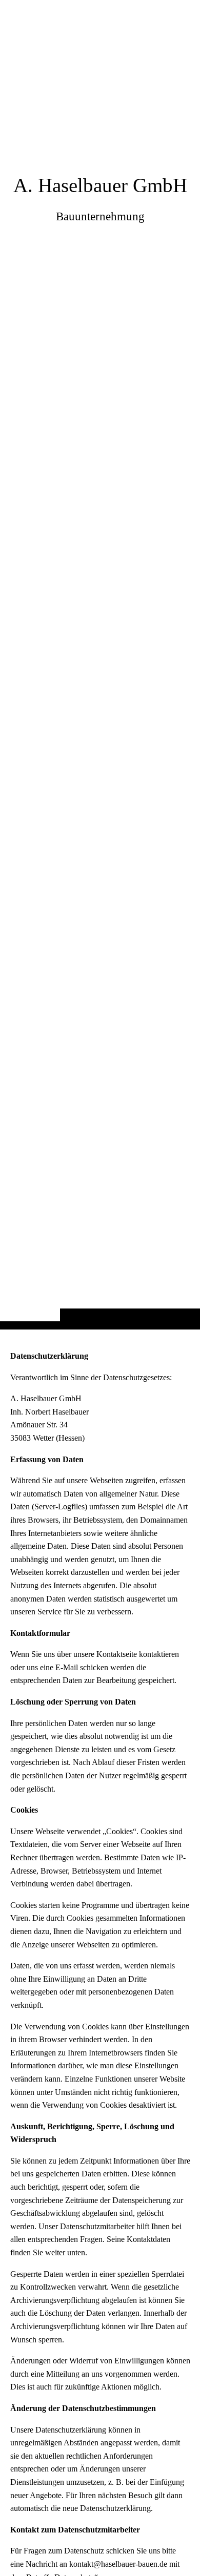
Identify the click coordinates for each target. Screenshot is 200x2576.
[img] (100, 685)
